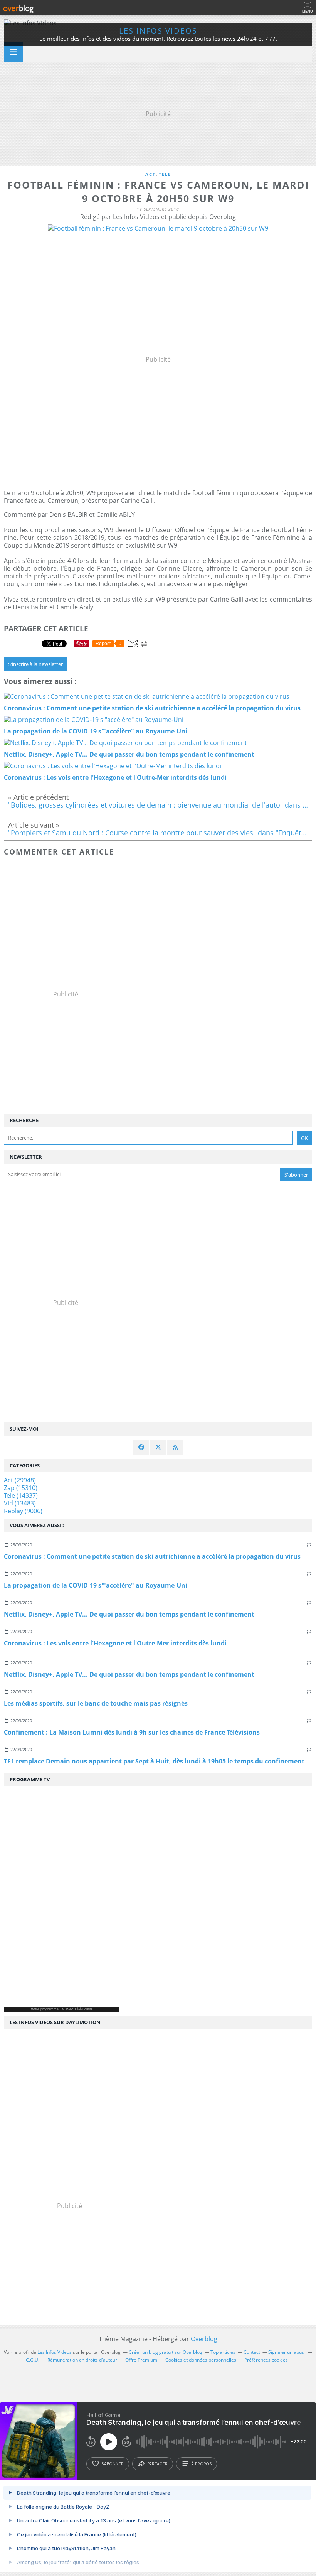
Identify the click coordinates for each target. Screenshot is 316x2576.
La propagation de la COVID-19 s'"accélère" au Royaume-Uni (96, 1585)
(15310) (21, 1488)
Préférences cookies (266, 2360)
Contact (252, 2352)
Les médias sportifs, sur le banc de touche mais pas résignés (96, 1703)
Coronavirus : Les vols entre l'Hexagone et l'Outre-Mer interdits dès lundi (115, 1643)
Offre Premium (141, 2360)
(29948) (20, 1480)
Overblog (204, 2339)
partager (157, 2464)
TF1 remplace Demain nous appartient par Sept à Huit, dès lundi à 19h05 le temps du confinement (154, 1761)
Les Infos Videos (158, 31)
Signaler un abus (287, 2352)
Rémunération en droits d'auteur (82, 2360)
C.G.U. (33, 2360)
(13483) (20, 1503)
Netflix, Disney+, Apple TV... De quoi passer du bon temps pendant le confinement (129, 1614)
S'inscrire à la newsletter (35, 664)
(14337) (21, 1495)
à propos (201, 2464)
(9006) (23, 1511)
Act (150, 174)
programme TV (52, 2009)
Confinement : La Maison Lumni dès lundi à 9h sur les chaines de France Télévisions (132, 1732)
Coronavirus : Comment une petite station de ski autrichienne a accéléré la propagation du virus (152, 1556)
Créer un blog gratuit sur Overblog (166, 2352)
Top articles (223, 2352)
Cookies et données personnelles (201, 2360)
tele (165, 174)
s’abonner (113, 2464)
